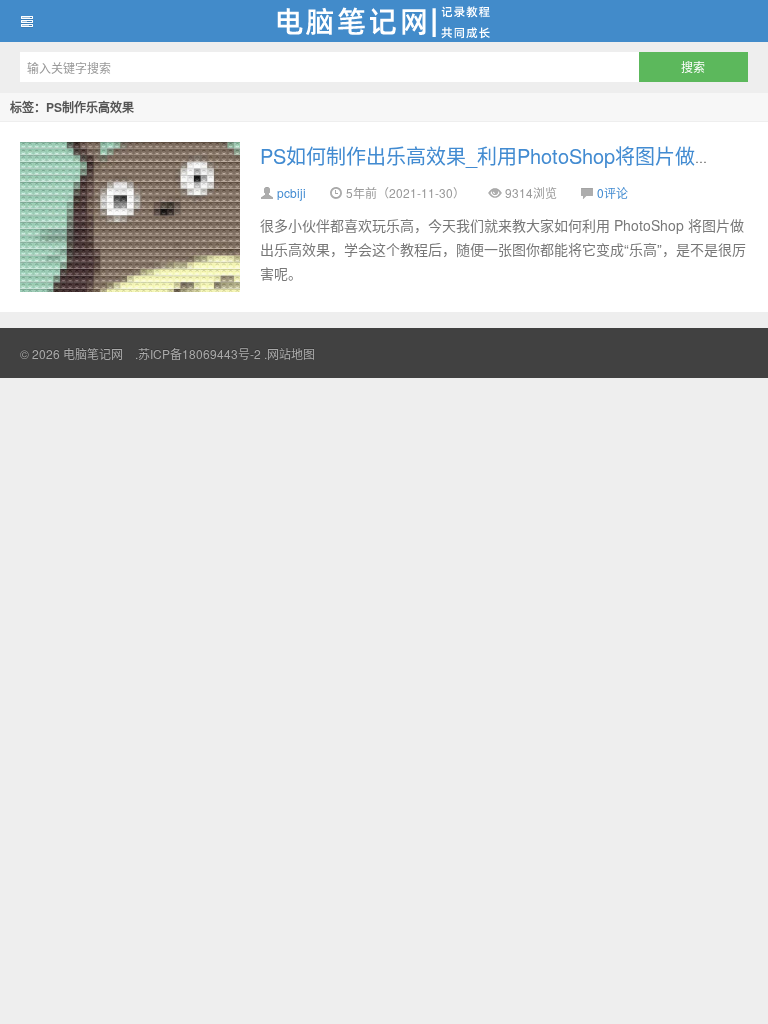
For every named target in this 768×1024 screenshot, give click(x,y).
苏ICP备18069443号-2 (199, 353)
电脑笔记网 (384, 21)
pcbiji (291, 192)
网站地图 (291, 353)
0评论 (612, 192)
